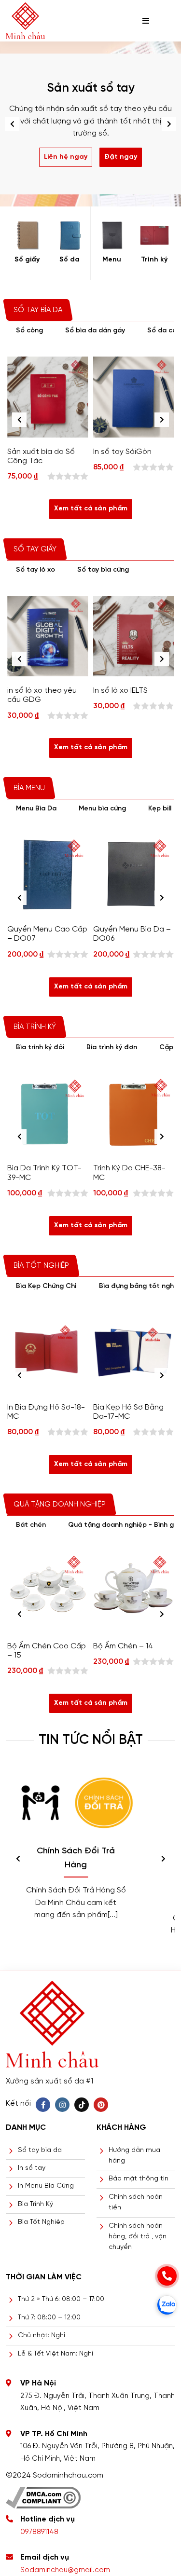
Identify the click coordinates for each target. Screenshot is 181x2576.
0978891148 (39, 2532)
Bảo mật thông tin (139, 2179)
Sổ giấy (27, 260)
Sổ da (70, 260)
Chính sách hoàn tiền (136, 2202)
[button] (169, 124)
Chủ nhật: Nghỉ (42, 2336)
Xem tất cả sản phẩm (91, 509)
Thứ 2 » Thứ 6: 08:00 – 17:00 (61, 2299)
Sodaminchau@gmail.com (65, 2570)
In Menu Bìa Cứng (46, 2186)
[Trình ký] (154, 235)
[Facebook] (43, 2105)
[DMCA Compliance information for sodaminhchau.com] (43, 2494)
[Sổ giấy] (27, 235)
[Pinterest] (101, 2105)
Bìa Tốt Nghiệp (41, 2222)
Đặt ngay (121, 157)
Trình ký (154, 260)
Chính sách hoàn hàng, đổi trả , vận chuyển (138, 2237)
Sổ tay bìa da (40, 2150)
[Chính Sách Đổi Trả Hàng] (76, 1803)
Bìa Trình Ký (35, 2204)
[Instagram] (62, 2105)
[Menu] (112, 235)
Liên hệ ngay (66, 157)
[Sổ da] (69, 235)
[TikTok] (82, 2105)
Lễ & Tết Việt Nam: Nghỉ (56, 2354)
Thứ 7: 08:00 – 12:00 (49, 2318)
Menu (112, 260)
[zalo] (167, 2305)
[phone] (167, 2276)
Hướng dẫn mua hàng (134, 2156)
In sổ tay (32, 2168)
